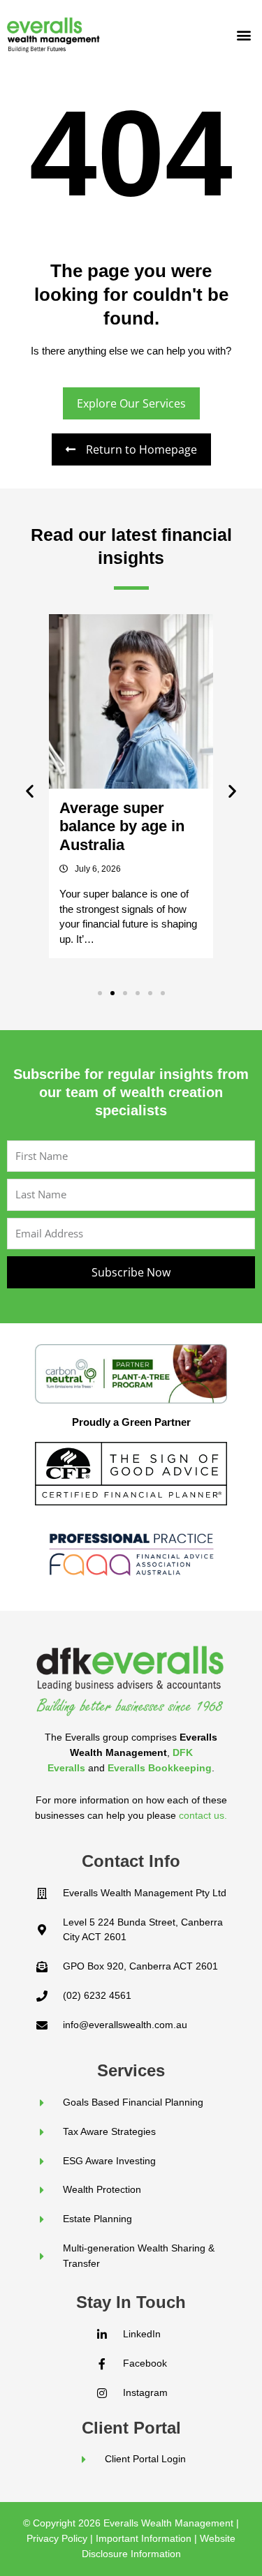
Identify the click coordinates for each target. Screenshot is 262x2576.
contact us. (203, 1815)
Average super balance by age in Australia (122, 826)
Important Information (144, 2538)
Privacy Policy (57, 2538)
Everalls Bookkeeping (160, 1768)
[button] (243, 35)
